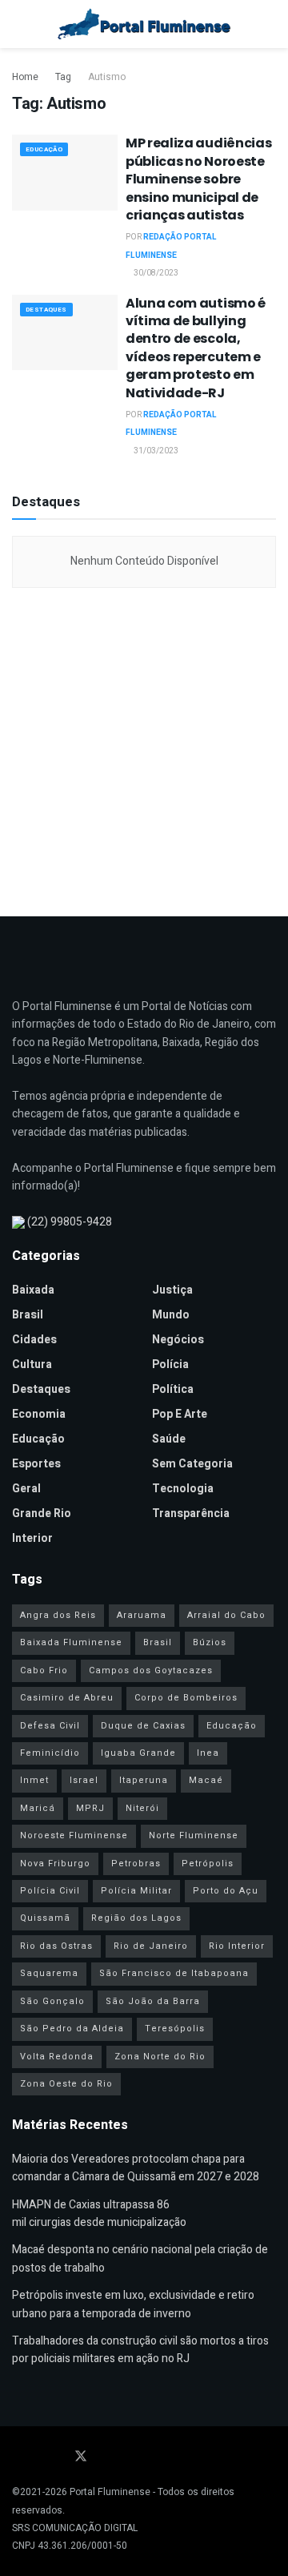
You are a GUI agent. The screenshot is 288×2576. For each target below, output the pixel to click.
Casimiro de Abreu (67, 1698)
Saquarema (49, 1973)
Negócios (178, 1340)
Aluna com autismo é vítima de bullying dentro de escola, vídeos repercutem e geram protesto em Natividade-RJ (196, 348)
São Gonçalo (52, 2001)
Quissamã (45, 1918)
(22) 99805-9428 (70, 1222)
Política (173, 1389)
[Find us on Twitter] (81, 2457)
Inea (208, 1753)
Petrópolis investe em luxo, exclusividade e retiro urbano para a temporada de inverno (133, 2304)
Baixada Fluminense (71, 1642)
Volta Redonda (57, 2057)
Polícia (170, 1364)
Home (25, 77)
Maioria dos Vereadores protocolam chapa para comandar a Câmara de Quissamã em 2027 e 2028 (136, 2168)
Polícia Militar (136, 1891)
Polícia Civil (50, 1891)
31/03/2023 (155, 451)
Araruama (142, 1615)
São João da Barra (153, 2001)
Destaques (46, 310)
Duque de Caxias (143, 1726)
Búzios (210, 1642)
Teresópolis (175, 2029)
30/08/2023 (155, 273)
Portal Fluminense (110, 2492)
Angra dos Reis (58, 1615)
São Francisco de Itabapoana (174, 1973)
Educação (44, 149)
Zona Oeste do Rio (66, 2084)
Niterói (142, 1808)
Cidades (34, 1340)
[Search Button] (269, 24)
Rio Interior (237, 1946)
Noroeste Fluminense (74, 1835)
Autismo (107, 77)
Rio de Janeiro (151, 1946)
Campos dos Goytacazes (151, 1670)
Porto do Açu (226, 1891)
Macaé (206, 1780)
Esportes (36, 1464)
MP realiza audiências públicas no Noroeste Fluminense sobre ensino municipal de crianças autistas (198, 179)
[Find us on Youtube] (38, 2457)
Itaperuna (144, 1780)
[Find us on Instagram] (58, 2457)
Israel (84, 1780)
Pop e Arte (180, 1414)
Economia (39, 1414)
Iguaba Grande (138, 1753)
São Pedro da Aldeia (72, 2029)
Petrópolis (208, 1864)
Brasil (28, 1315)
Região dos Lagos (136, 1918)
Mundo (171, 1315)
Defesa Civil (50, 1726)
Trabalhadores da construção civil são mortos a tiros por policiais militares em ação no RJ (140, 2350)
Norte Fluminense (194, 1835)
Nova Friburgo (55, 1864)
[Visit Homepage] (144, 24)
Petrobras (136, 1864)
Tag (63, 77)
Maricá (38, 1808)
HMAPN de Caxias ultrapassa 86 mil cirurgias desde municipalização (99, 2214)
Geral (26, 1489)
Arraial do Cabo (226, 1615)
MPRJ (90, 1808)
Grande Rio (42, 1513)
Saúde (169, 1439)
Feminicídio (50, 1753)
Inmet (34, 1780)
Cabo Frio (44, 1670)
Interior (32, 1538)
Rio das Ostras (56, 1946)
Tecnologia (183, 1489)
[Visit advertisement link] (144, 748)
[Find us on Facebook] (17, 2457)
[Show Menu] (19, 24)
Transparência (191, 1513)
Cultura (32, 1364)
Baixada (33, 1290)
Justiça (172, 1290)
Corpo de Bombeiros (186, 1698)
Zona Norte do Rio (160, 2057)
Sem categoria (192, 1464)
